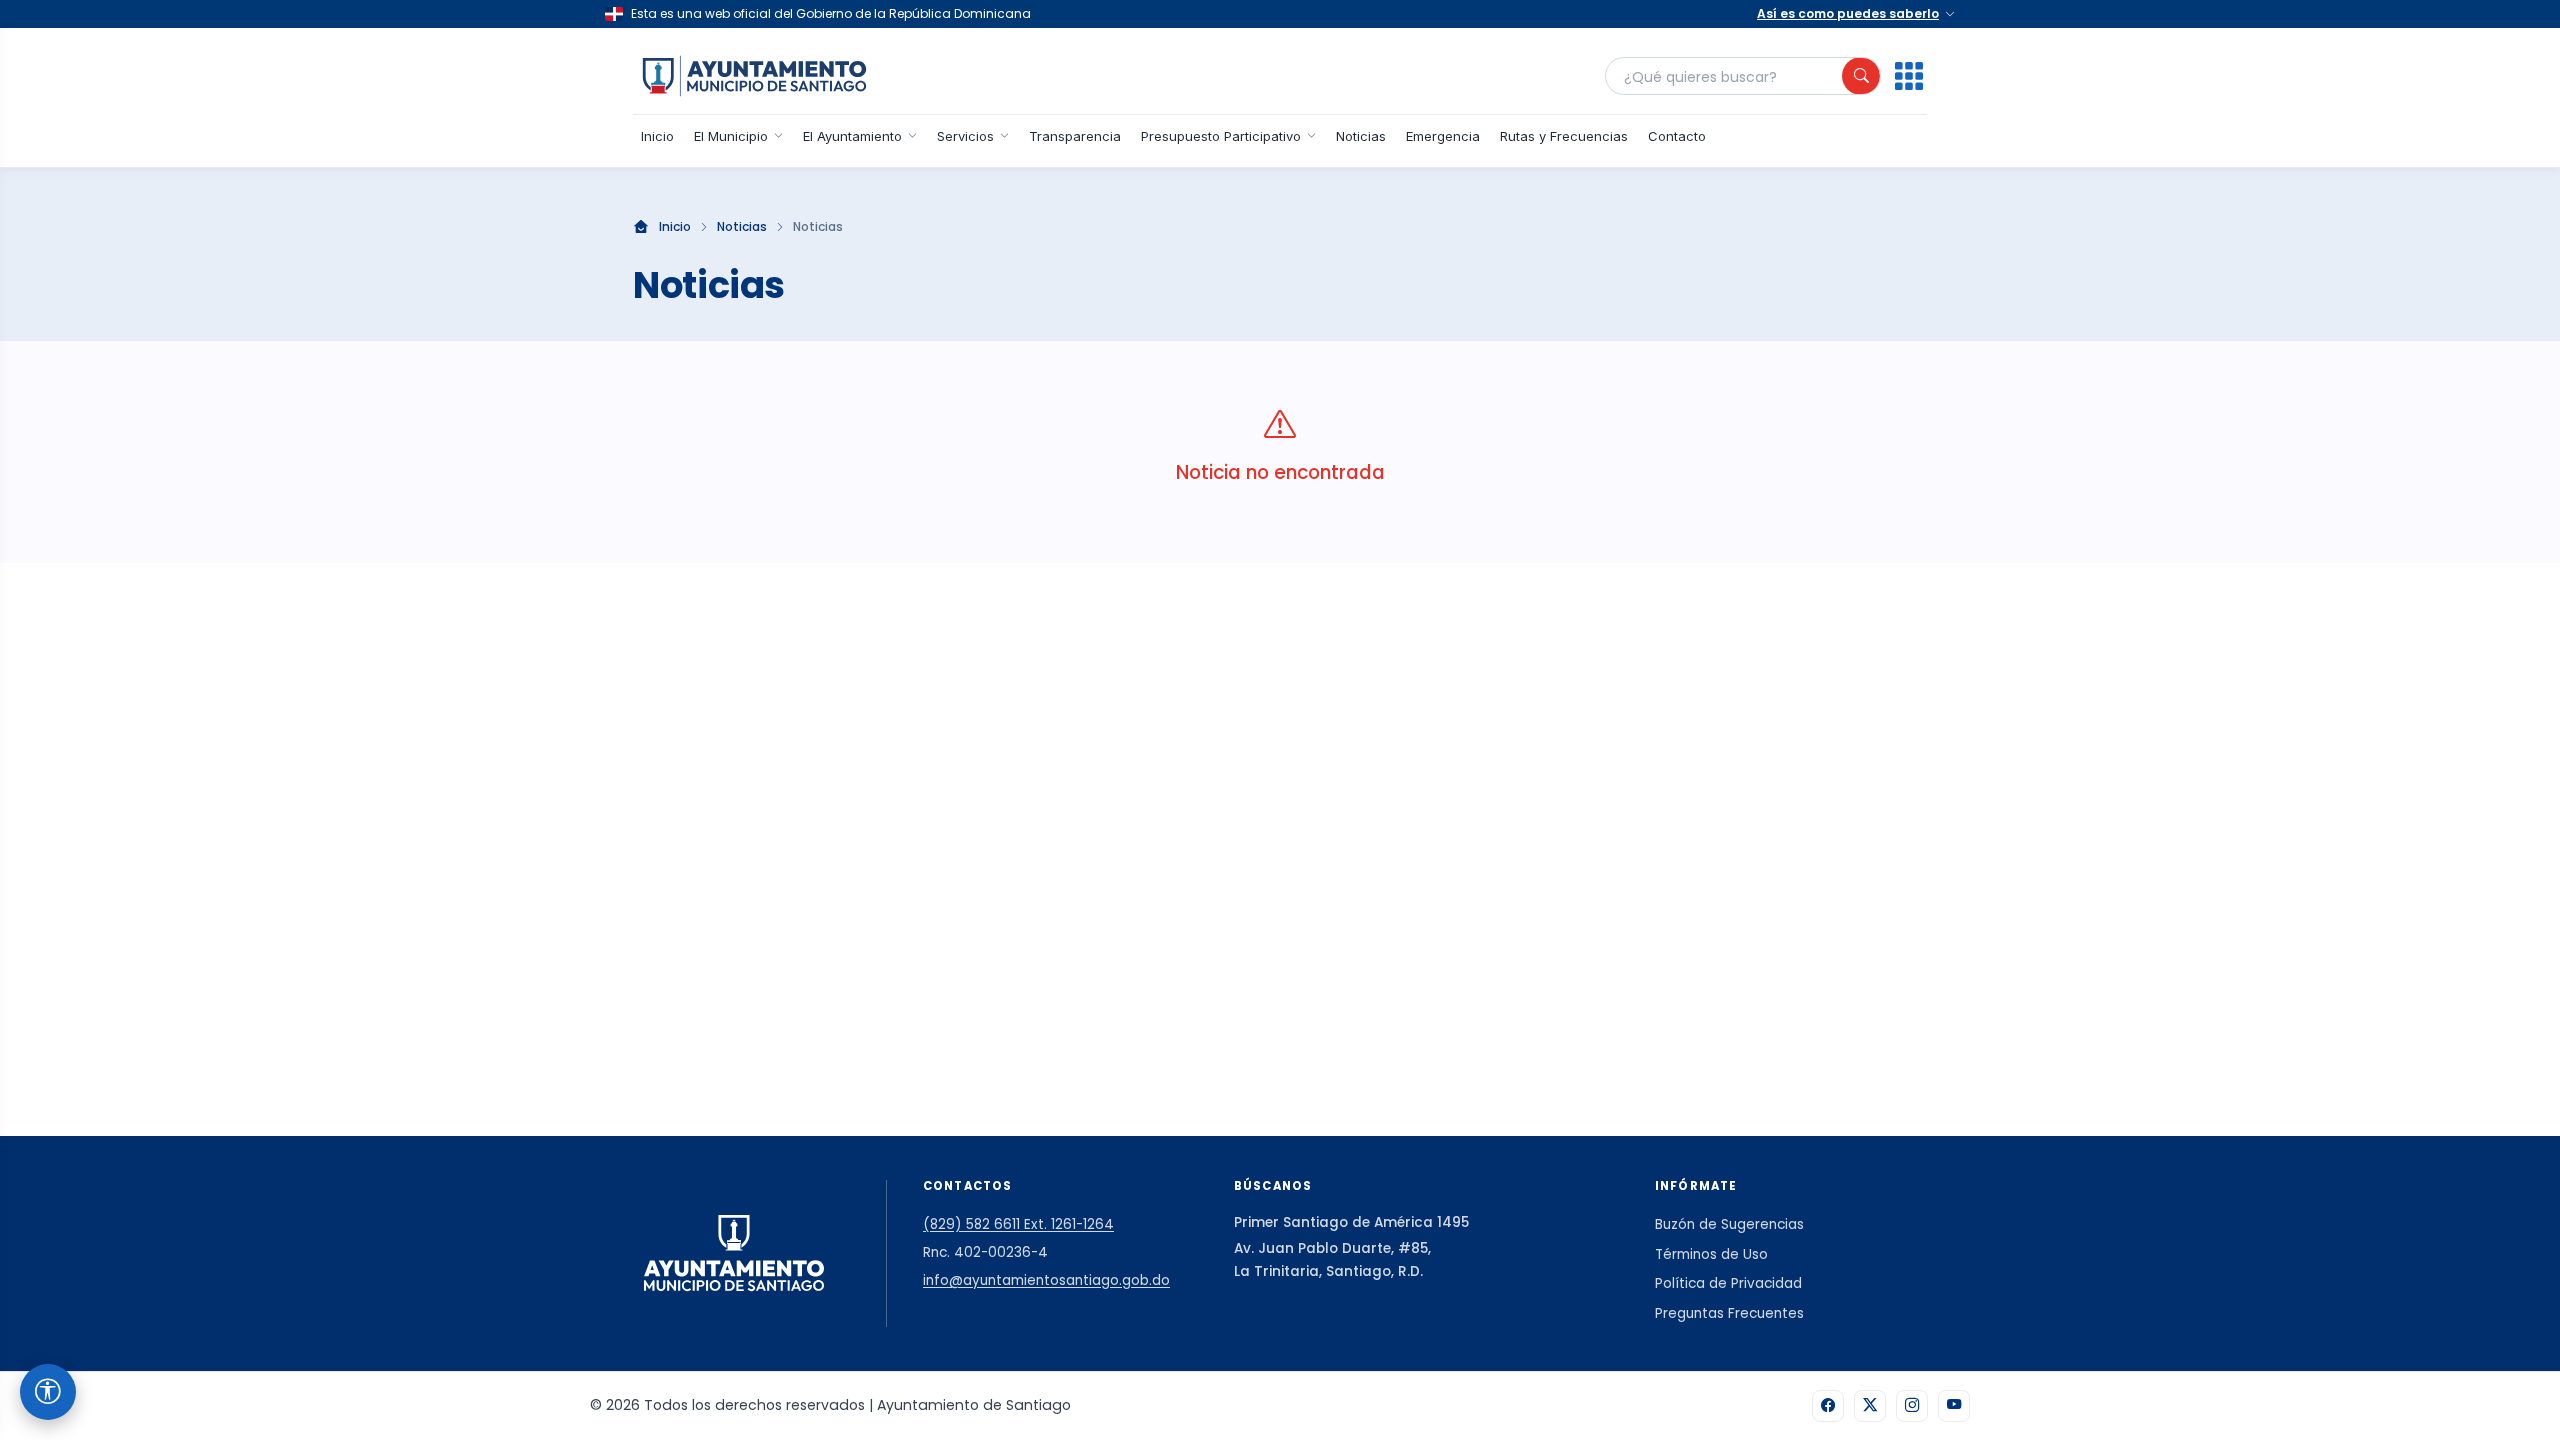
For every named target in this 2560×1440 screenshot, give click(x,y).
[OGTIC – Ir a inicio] (754, 76)
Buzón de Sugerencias (1729, 1224)
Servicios (965, 136)
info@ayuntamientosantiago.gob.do (1046, 1280)
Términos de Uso (1711, 1254)
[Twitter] (1870, 1406)
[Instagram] (1912, 1406)
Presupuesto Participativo (1221, 136)
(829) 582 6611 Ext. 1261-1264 (1018, 1224)
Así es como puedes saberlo (1848, 13)
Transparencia (1075, 136)
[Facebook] (1828, 1406)
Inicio (657, 136)
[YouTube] (1954, 1406)
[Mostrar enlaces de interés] (1909, 76)
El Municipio (731, 136)
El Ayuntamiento (852, 136)
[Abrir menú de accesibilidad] (48, 1392)
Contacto (1677, 136)
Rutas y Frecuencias (1564, 136)
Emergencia (1443, 136)
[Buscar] (1861, 76)
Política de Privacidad (1728, 1283)
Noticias (1361, 136)
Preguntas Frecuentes (1729, 1313)
